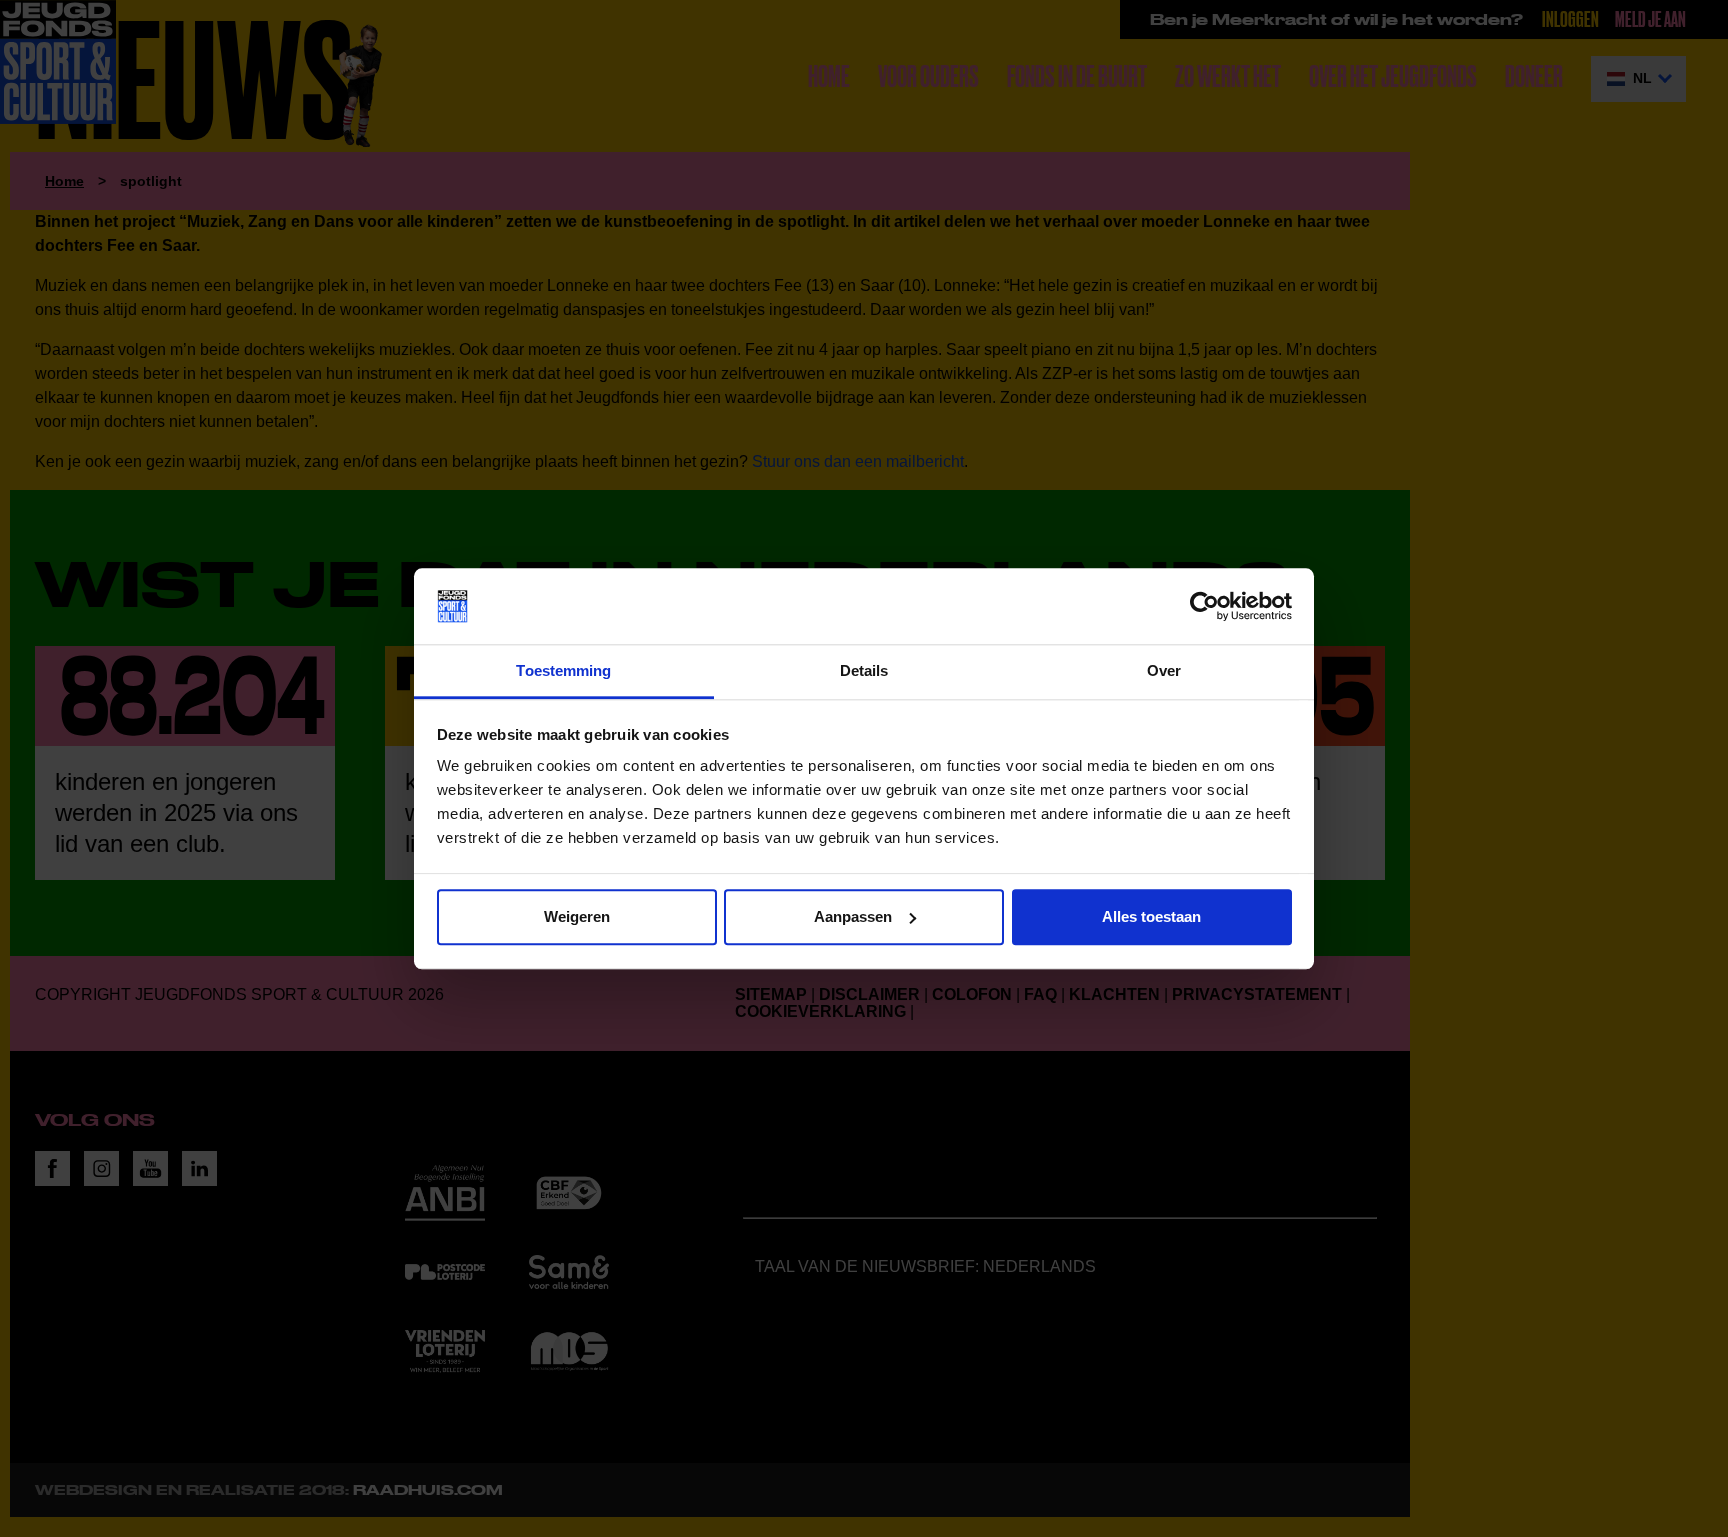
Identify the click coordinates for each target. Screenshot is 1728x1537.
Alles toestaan (1151, 916)
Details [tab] (864, 671)
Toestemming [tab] (563, 671)
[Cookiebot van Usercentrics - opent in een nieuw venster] (1204, 606)
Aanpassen (853, 916)
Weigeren (577, 916)
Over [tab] (1164, 671)
